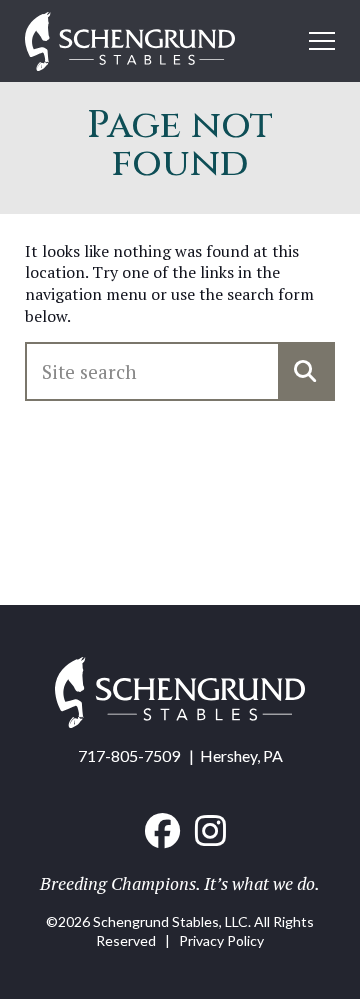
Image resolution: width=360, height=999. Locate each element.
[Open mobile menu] (322, 41)
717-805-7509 (129, 755)
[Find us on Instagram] (210, 831)
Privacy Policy (221, 940)
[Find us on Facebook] (162, 831)
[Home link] (180, 721)
